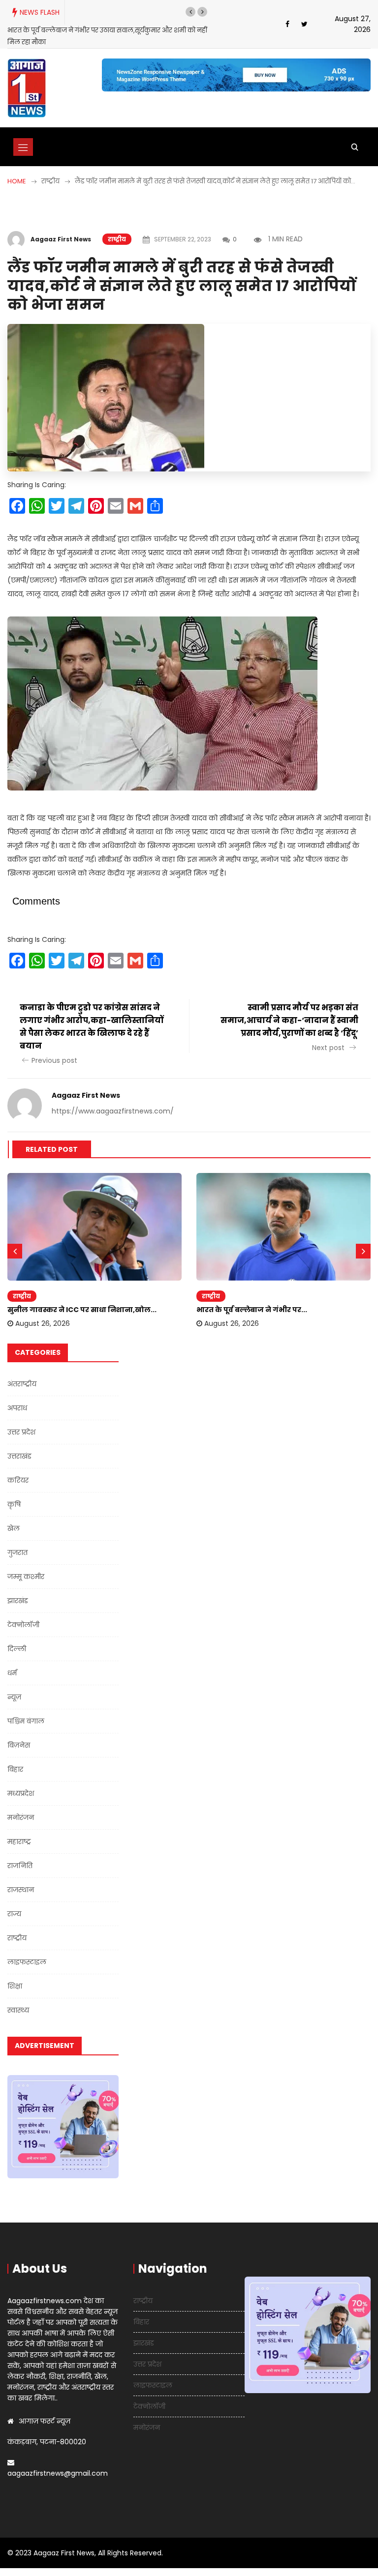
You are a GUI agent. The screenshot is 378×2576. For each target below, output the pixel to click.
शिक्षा (15, 1986)
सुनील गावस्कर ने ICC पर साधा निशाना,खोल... (82, 1310)
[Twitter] (304, 24)
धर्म (12, 1673)
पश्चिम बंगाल (26, 1721)
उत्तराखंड (19, 1456)
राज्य (14, 1914)
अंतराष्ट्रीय (22, 1384)
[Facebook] (287, 24)
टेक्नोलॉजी (23, 1625)
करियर (18, 1480)
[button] (190, 12)
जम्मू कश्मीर (26, 1577)
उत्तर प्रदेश (21, 1432)
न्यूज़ (14, 1697)
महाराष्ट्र (19, 1842)
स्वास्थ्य (18, 2010)
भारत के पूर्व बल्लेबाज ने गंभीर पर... (252, 1310)
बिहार (15, 1769)
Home (17, 181)
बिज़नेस (19, 1745)
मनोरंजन (21, 1817)
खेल (14, 1528)
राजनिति (20, 1866)
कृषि (14, 1504)
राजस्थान (21, 1890)
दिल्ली (17, 1649)
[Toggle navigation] (23, 147)
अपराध (17, 1408)
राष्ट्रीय (117, 239)
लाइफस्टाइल (27, 1962)
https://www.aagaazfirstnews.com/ (113, 1111)
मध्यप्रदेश (21, 1793)
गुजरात (17, 1552)
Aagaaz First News (61, 239)
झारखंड (18, 1601)
